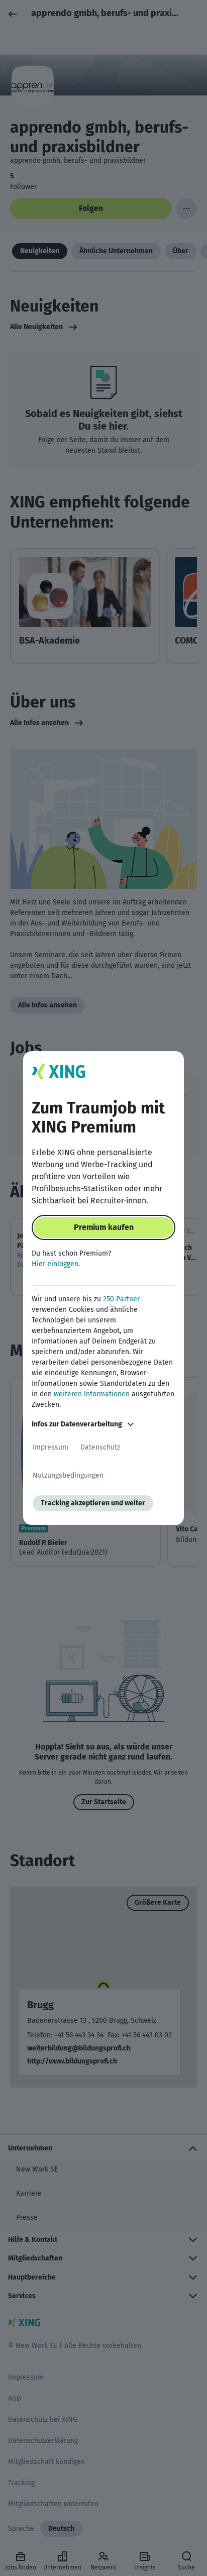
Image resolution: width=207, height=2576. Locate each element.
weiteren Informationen (92, 1394)
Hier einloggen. (56, 1264)
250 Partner (121, 1299)
